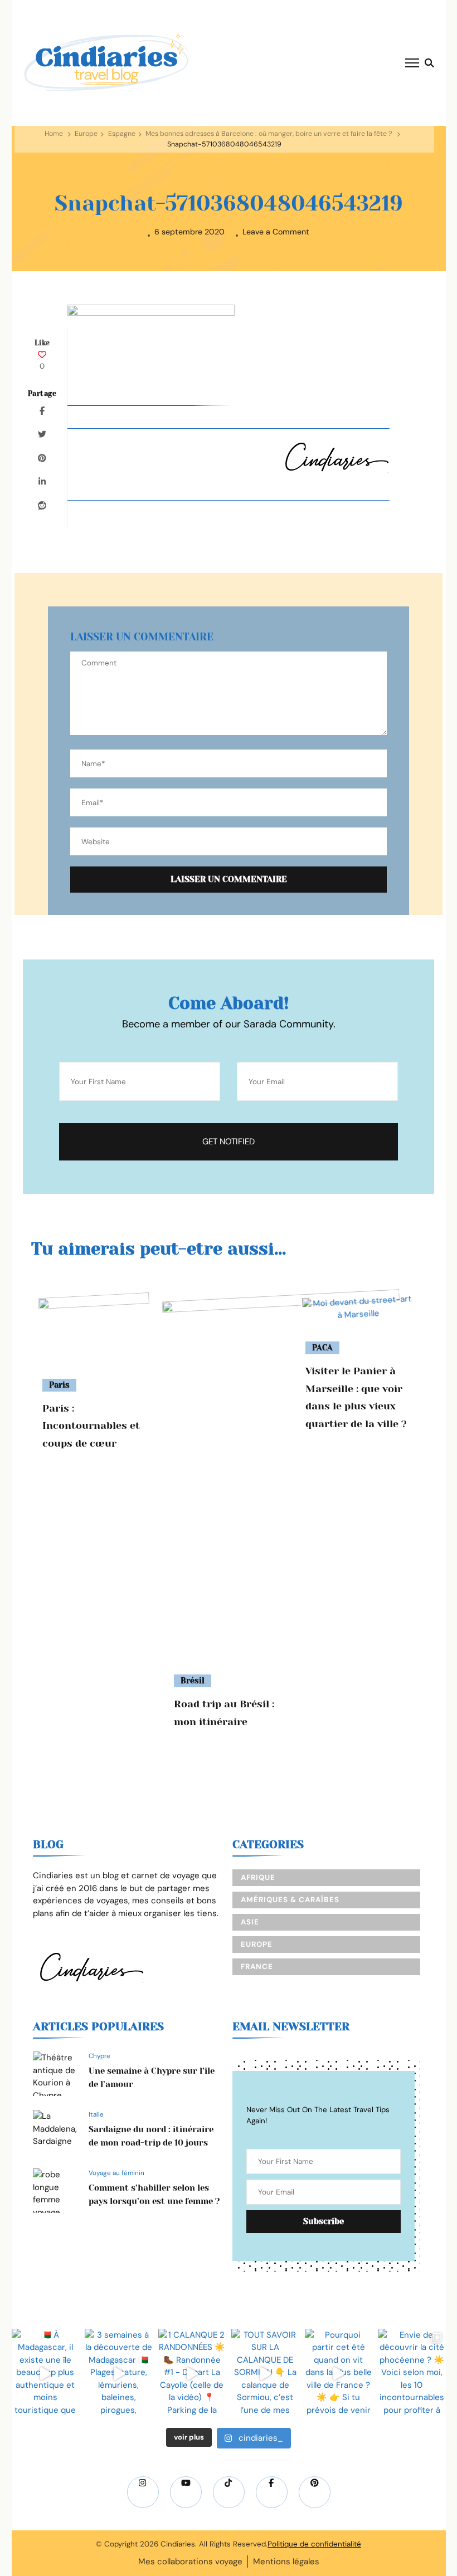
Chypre (99, 2056)
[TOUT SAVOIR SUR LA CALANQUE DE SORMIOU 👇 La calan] (265, 2374)
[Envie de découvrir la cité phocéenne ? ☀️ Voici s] (412, 2374)
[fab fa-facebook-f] (272, 2492)
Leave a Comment (276, 232)
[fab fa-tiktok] (229, 2492)
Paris (59, 1385)
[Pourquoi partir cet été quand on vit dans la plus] (339, 2374)
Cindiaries (178, 2544)
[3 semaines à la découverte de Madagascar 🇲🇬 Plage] (119, 2374)
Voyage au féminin (116, 2173)
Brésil (193, 1681)
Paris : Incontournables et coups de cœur (91, 1426)
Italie (96, 2114)
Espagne (122, 134)
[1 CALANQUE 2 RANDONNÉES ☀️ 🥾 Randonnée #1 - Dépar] (192, 2374)
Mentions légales (286, 2562)
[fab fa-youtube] (186, 2492)
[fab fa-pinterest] (315, 2492)
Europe (86, 134)
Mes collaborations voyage (190, 2562)
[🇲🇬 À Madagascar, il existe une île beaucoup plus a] (46, 2374)
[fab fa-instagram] (143, 2492)
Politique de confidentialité (314, 2544)
